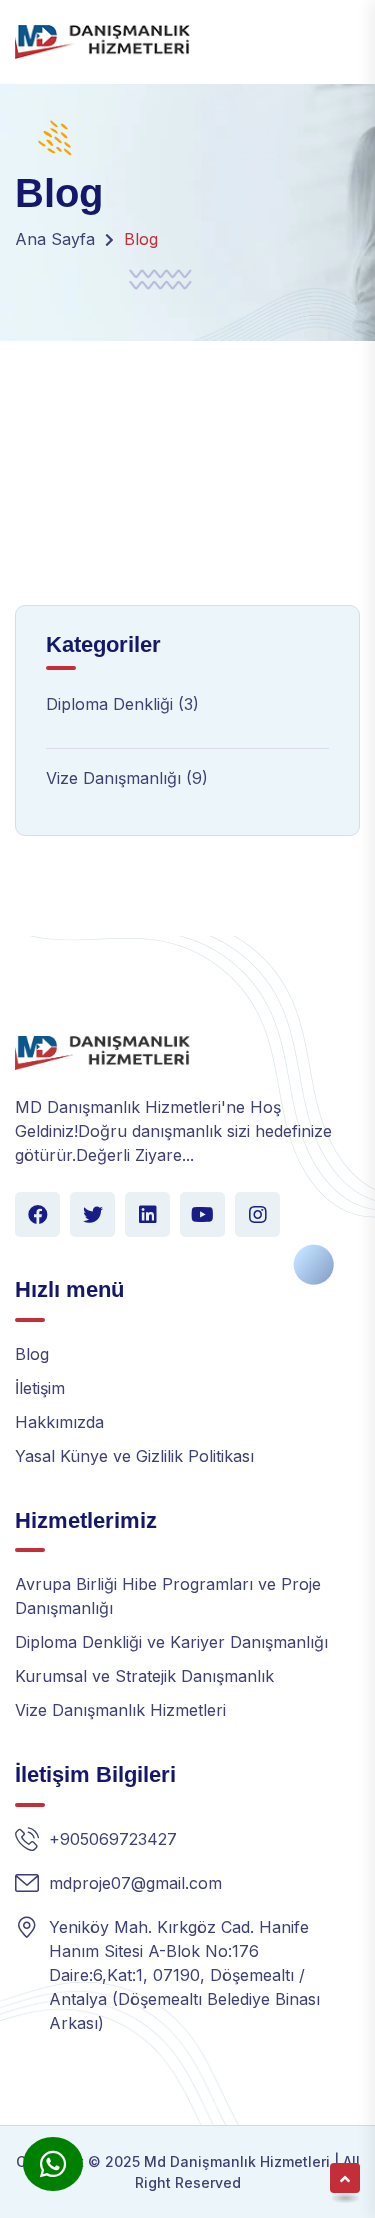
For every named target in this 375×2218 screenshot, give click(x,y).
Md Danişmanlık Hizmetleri (235, 2161)
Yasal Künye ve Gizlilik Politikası (134, 1456)
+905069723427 (113, 1839)
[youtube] (202, 1214)
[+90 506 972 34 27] (53, 2164)
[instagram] (257, 1214)
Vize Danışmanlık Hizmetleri (120, 1710)
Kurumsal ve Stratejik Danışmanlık (144, 1676)
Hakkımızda (59, 1422)
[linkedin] (147, 1214)
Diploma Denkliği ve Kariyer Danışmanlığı (171, 1642)
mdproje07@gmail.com (135, 1883)
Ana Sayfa (55, 239)
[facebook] (37, 1214)
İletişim (40, 1388)
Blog (32, 1354)
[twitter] (92, 1214)
